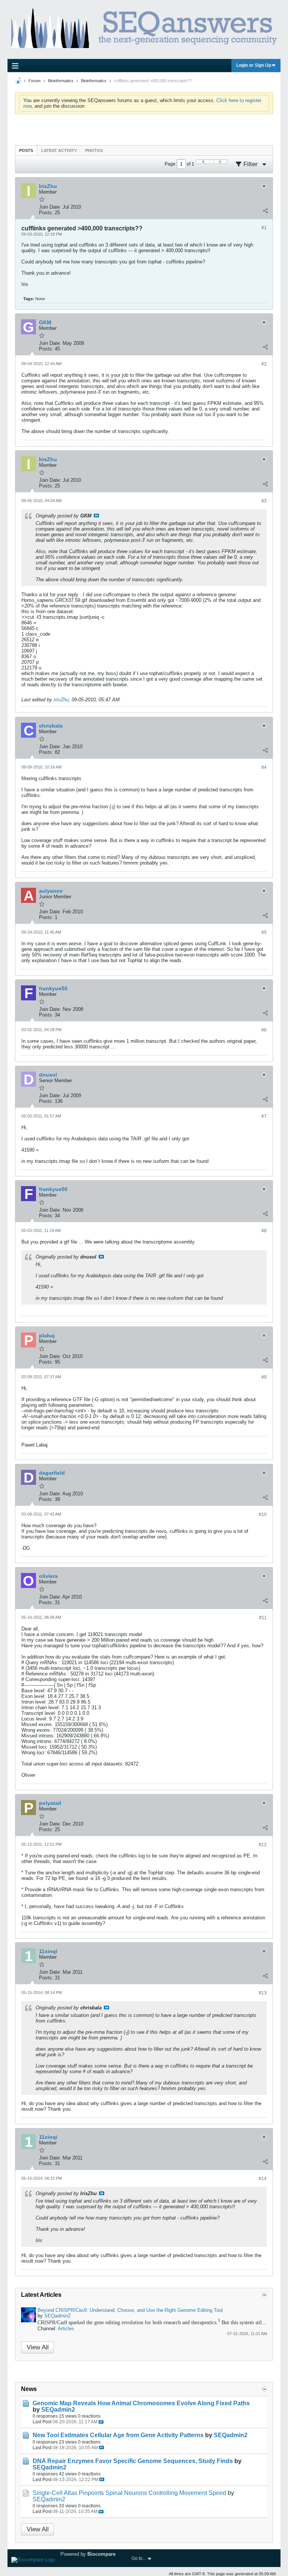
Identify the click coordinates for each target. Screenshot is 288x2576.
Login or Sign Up (254, 65)
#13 (263, 1993)
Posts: (46, 213)
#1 (264, 228)
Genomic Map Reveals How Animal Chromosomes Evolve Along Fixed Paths (141, 2403)
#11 (263, 1618)
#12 (263, 1845)
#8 (264, 1231)
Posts (26, 150)
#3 (264, 501)
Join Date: (50, 207)
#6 (264, 1030)
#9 (264, 1377)
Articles (66, 2329)
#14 (263, 2179)
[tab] (26, 150)
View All (38, 2347)
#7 (264, 1116)
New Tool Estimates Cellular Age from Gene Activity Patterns (118, 2435)
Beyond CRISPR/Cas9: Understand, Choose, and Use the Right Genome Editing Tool (130, 2310)
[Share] (265, 211)
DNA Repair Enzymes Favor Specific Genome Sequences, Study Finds (133, 2461)
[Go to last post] (101, 2422)
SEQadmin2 (57, 2316)
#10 (263, 1514)
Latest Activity (59, 150)
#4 (264, 767)
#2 (264, 364)
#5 (264, 932)
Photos (94, 150)
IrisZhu (61, 700)
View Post (96, 516)
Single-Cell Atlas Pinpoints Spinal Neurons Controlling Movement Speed (129, 2493)
